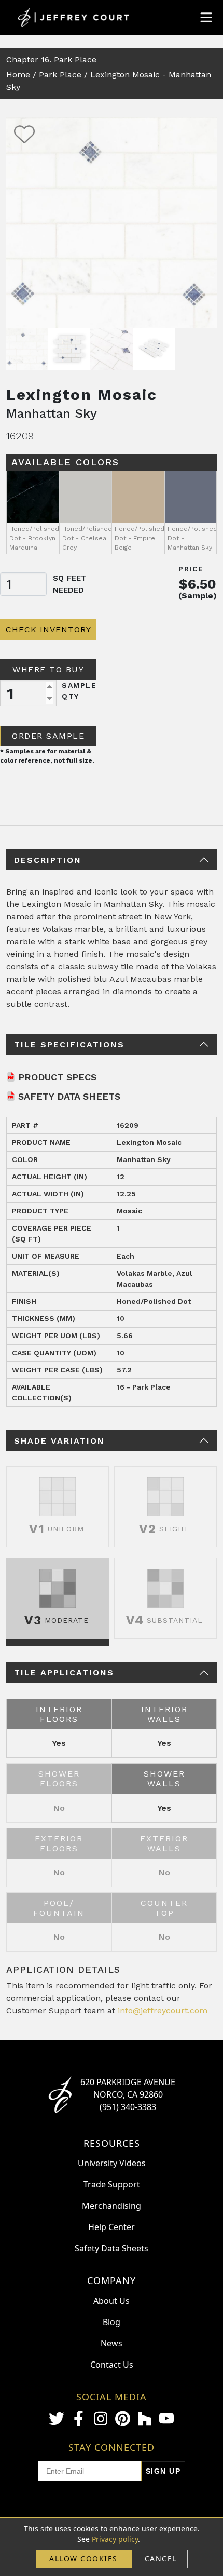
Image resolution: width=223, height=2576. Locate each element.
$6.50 (198, 584)
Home (18, 75)
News (112, 2343)
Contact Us (112, 2365)
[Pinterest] (122, 2419)
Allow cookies (83, 2559)
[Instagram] (101, 2419)
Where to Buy (48, 669)
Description (48, 860)
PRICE (191, 569)
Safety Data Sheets (69, 1096)
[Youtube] (166, 2418)
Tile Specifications (69, 1044)
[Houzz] (145, 2419)
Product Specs (57, 1077)
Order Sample (48, 736)
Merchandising (112, 2206)
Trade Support (112, 2184)
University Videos (112, 2163)
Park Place (60, 75)
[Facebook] (78, 2419)
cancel (161, 2559)
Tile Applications (64, 1672)
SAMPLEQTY (79, 691)
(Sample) (198, 596)
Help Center (112, 2227)
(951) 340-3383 (128, 2107)
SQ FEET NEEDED (70, 584)
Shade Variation (59, 1441)
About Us (112, 2301)
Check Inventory (48, 629)
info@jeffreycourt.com (163, 2011)
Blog (112, 2322)
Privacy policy (115, 2539)
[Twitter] (57, 2419)
